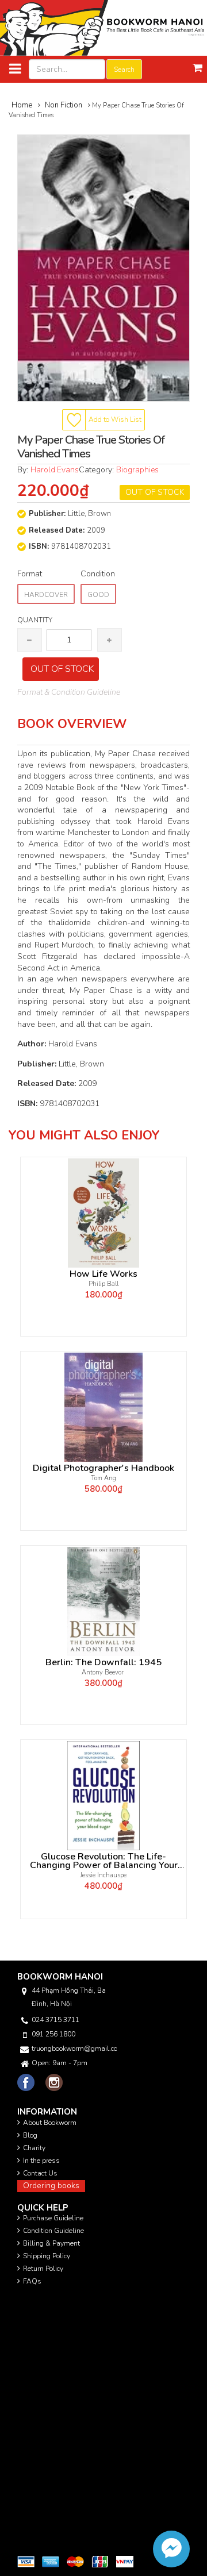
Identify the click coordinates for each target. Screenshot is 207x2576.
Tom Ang (103, 1478)
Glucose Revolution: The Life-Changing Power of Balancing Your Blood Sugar (104, 1861)
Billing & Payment (51, 2243)
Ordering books (51, 2186)
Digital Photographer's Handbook (103, 1468)
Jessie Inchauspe (103, 1875)
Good (98, 595)
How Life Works (103, 1274)
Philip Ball (103, 1284)
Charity (34, 2148)
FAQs (32, 2281)
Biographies (137, 470)
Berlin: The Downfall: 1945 (103, 1663)
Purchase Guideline (53, 2218)
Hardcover (46, 595)
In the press (41, 2161)
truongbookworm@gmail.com (74, 2049)
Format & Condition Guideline (69, 692)
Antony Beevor (103, 1672)
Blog (30, 2135)
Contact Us (40, 2173)
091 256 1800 (53, 2034)
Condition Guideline (53, 2231)
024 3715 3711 (55, 2020)
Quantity (35, 620)
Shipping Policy (47, 2256)
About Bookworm (50, 2123)
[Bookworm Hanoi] (103, 27)
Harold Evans (55, 470)
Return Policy (43, 2269)
